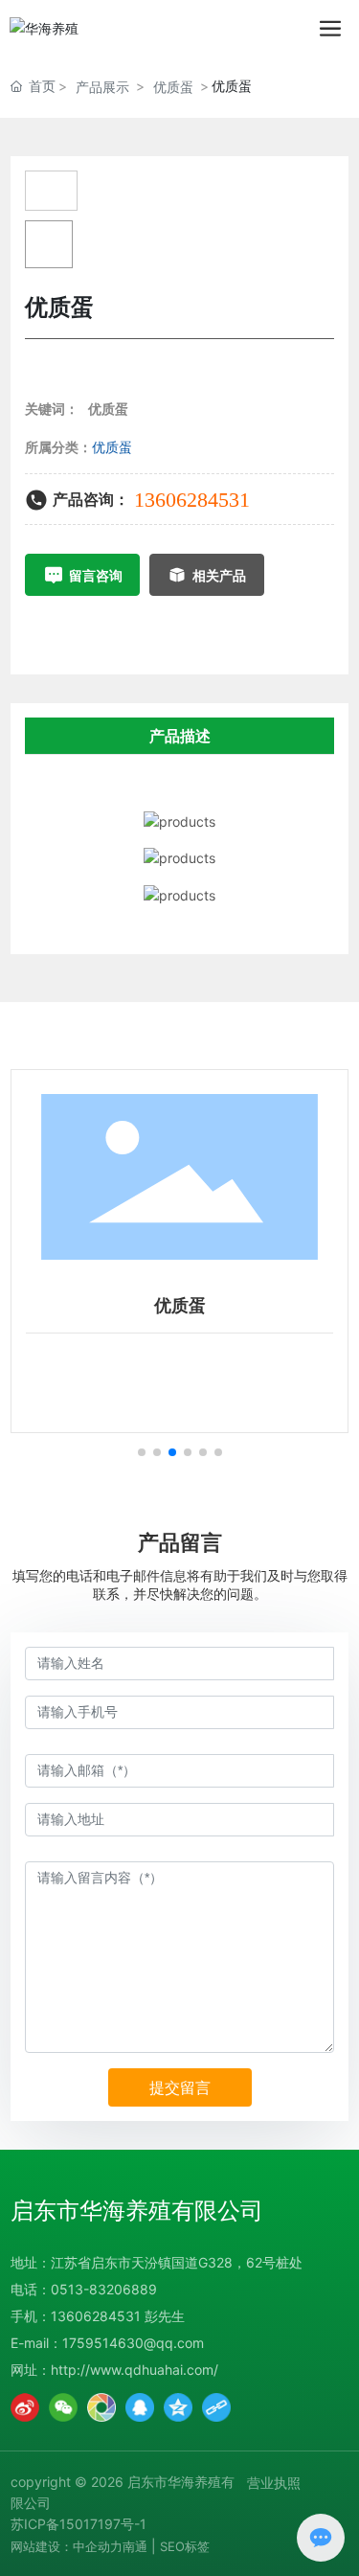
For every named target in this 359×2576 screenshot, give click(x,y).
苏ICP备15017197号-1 (79, 2524)
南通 (135, 2546)
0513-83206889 (104, 2289)
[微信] (63, 2407)
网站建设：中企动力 (67, 2546)
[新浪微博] (25, 2407)
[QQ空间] (178, 2407)
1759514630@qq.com (133, 2343)
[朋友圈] (101, 2407)
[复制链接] (216, 2407)
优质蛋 (173, 87)
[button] (142, 1452)
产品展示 (102, 87)
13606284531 (192, 500)
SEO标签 (185, 2546)
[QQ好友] (140, 2407)
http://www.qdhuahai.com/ (135, 2370)
